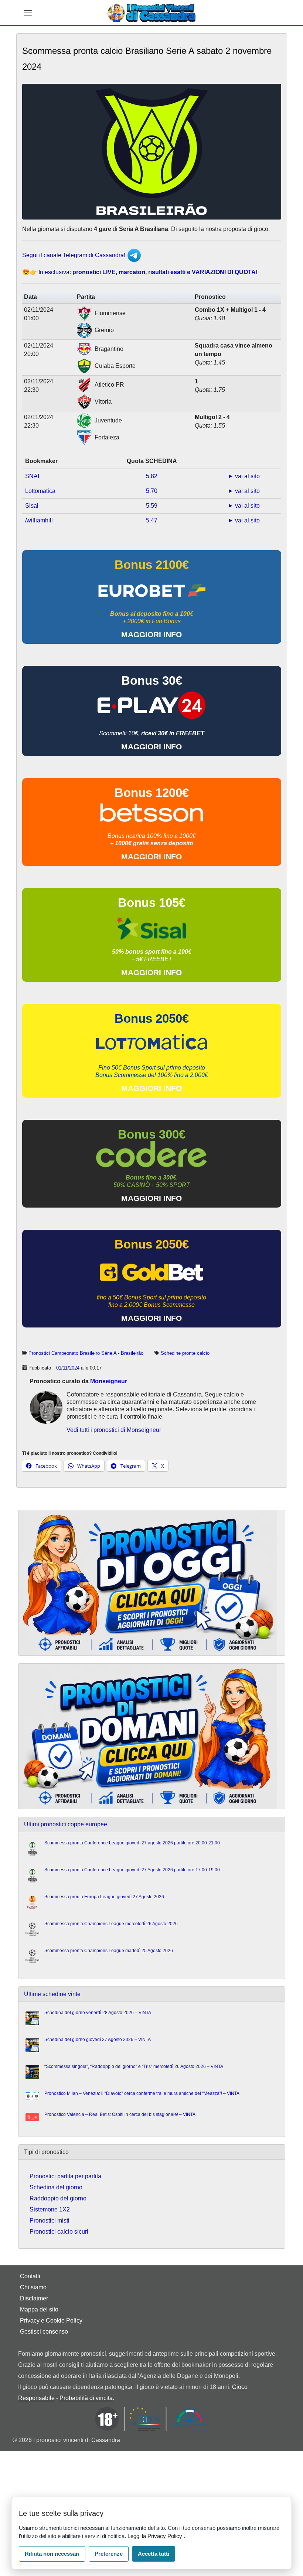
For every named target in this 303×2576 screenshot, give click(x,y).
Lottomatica (40, 491)
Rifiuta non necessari (52, 2554)
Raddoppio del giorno (58, 2198)
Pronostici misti (50, 2221)
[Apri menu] (28, 13)
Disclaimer (34, 2298)
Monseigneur (109, 1381)
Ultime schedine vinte (52, 1994)
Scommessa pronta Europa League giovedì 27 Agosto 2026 (104, 1897)
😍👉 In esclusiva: (140, 272)
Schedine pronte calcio (185, 1353)
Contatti (30, 2276)
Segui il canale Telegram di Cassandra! (74, 255)
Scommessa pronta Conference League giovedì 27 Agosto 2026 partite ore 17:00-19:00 (132, 1870)
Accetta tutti (154, 2554)
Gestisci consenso (44, 2332)
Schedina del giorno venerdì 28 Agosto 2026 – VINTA (98, 2013)
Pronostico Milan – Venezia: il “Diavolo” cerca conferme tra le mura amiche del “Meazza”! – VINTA (142, 2093)
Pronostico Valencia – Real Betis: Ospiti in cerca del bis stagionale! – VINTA (120, 2114)
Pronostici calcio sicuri (59, 2232)
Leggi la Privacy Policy (156, 2536)
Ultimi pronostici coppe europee (66, 1824)
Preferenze (109, 2554)
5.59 (152, 506)
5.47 (152, 520)
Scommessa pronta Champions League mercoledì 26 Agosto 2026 (111, 1924)
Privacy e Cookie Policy (51, 2321)
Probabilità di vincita (86, 2398)
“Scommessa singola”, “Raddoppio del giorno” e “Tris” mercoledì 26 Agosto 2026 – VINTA (134, 2066)
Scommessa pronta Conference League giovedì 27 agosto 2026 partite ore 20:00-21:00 (132, 1843)
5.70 (152, 491)
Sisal (32, 506)
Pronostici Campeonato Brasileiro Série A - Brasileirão (86, 1353)
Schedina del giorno (56, 2187)
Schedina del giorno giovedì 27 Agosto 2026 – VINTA (98, 2040)
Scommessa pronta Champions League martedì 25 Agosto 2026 (109, 1951)
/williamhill (39, 520)
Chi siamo (33, 2287)
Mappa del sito (39, 2309)
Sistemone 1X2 (50, 2209)
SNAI (32, 476)
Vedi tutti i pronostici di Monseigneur (114, 1430)
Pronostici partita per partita (65, 2176)
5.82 (152, 476)
